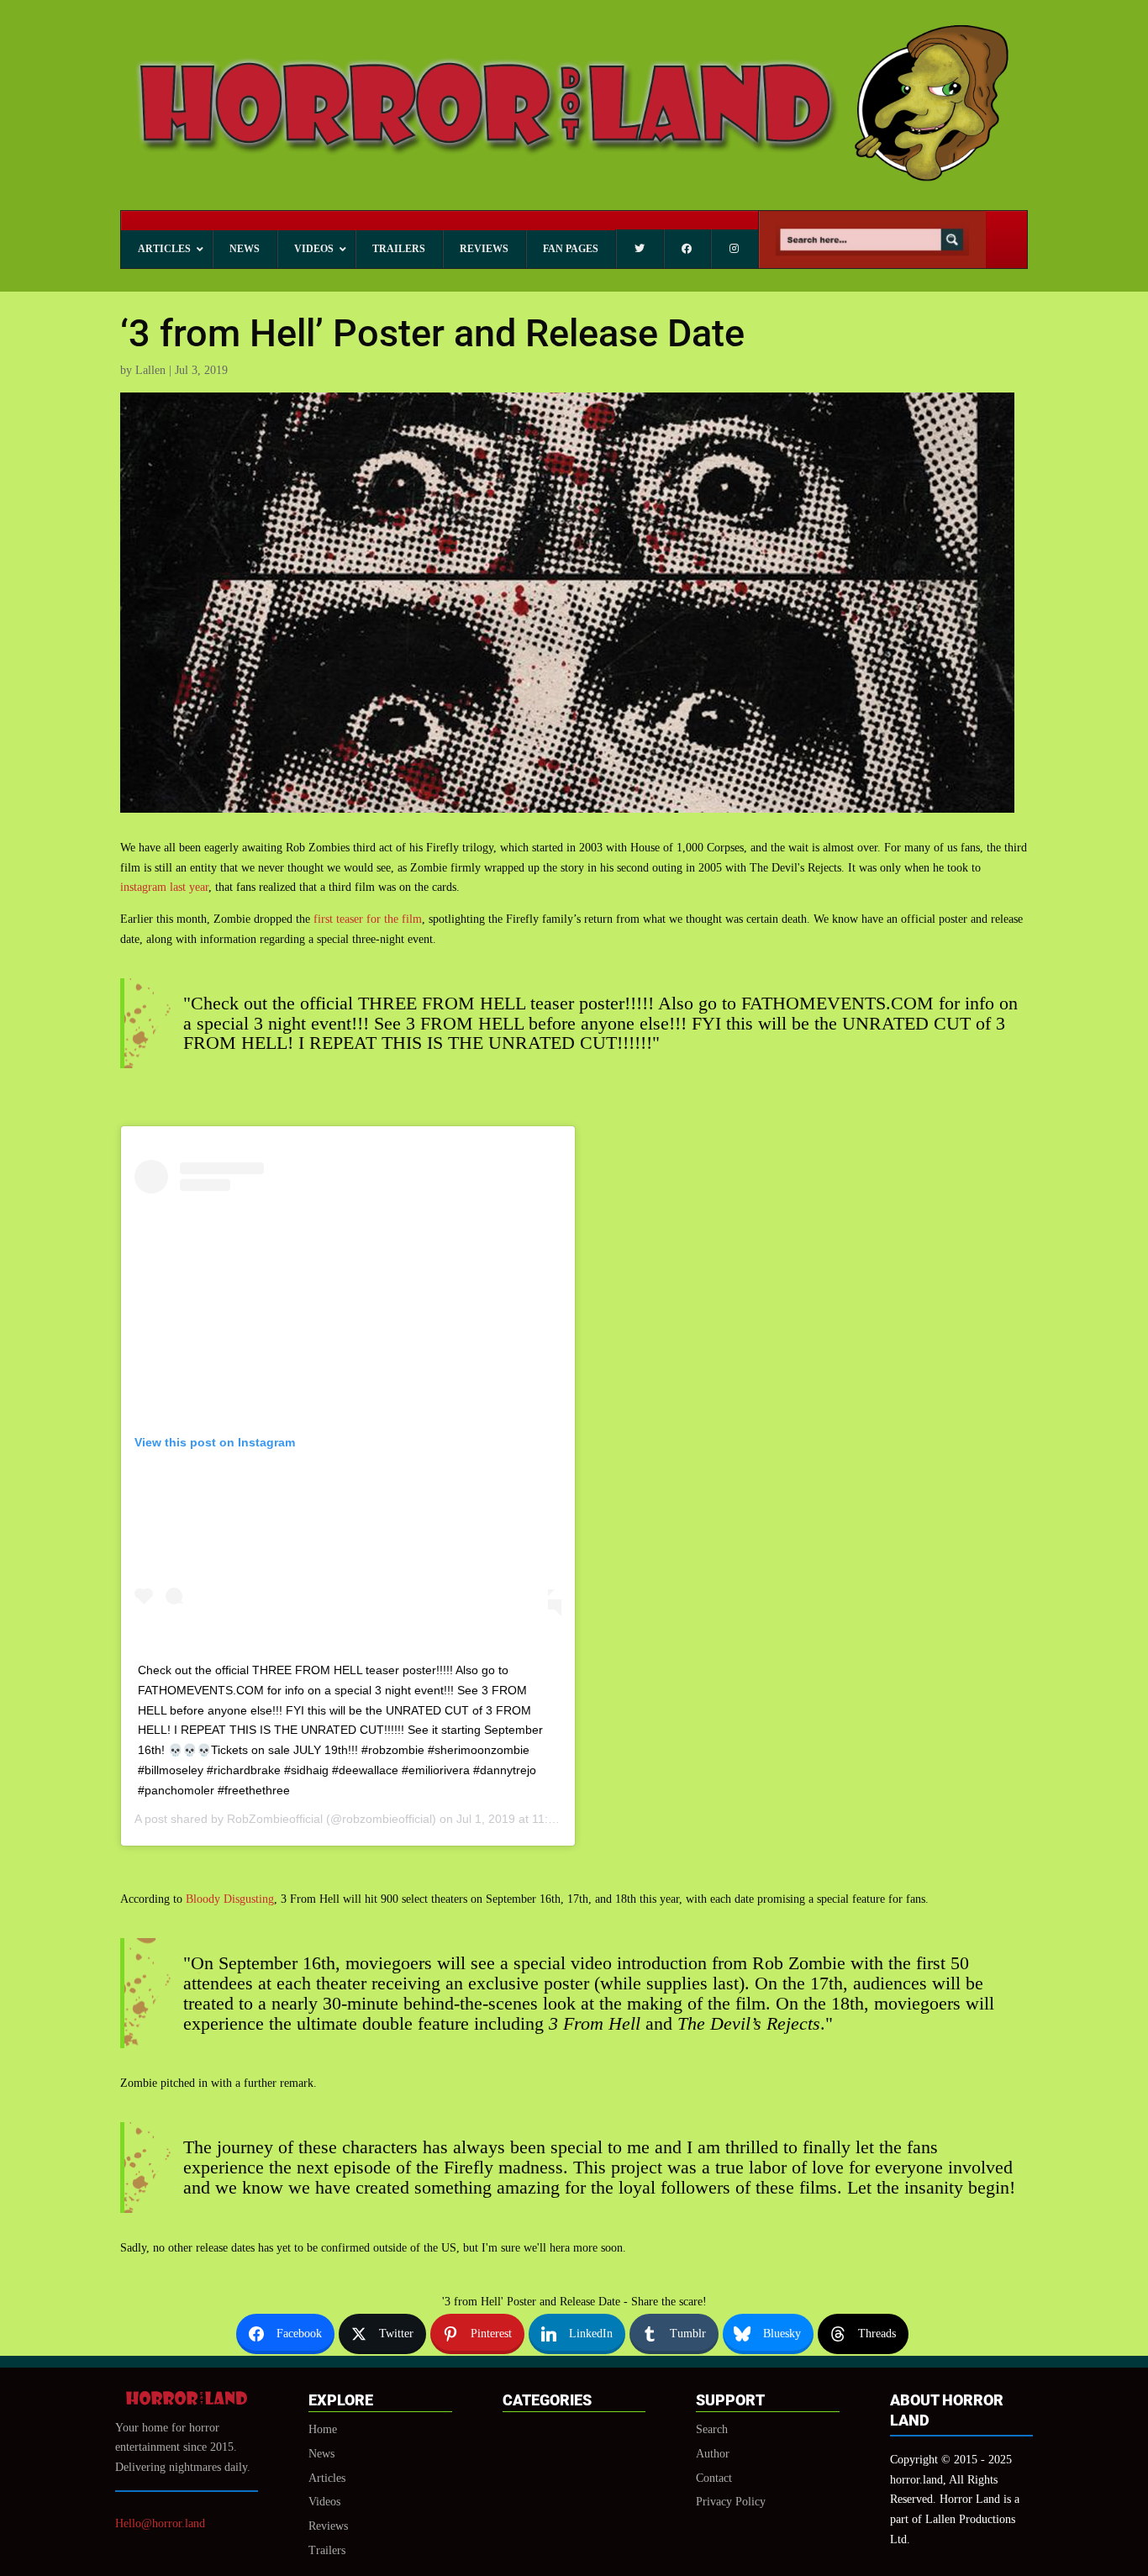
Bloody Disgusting (230, 1899)
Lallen (150, 370)
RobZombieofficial (275, 1819)
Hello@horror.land (160, 2523)
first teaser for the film (368, 919)
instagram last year (164, 887)
